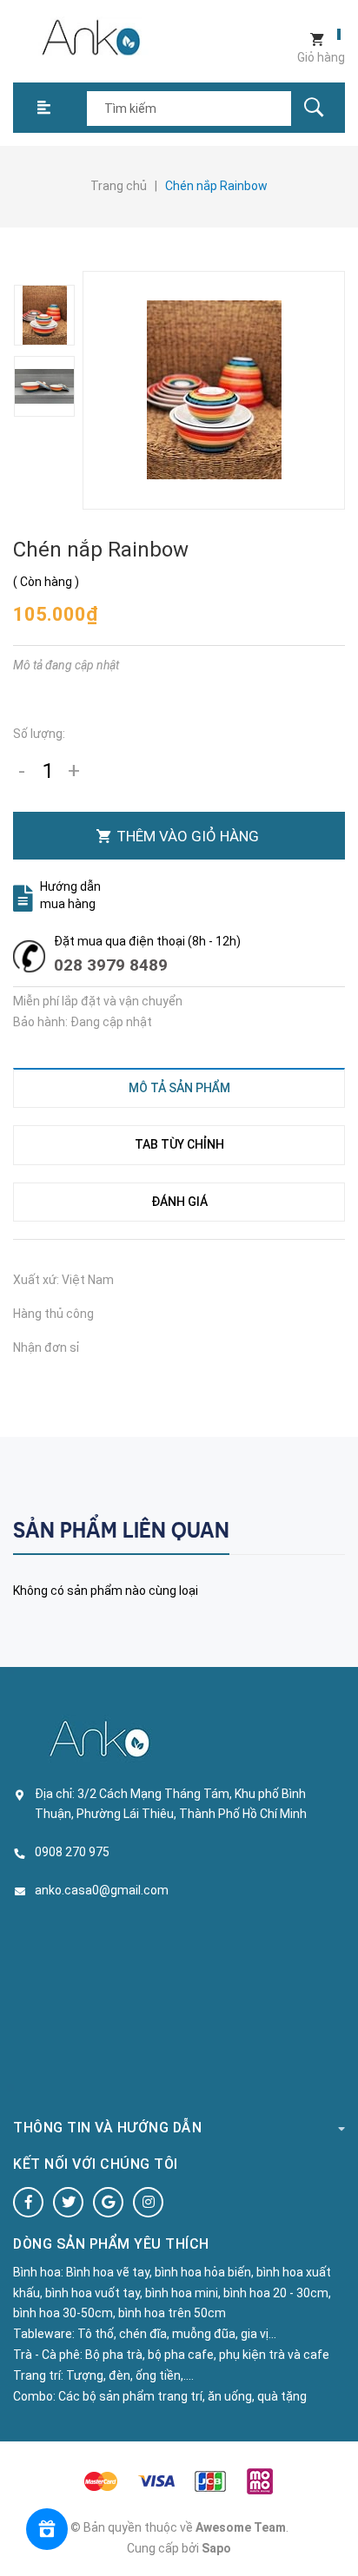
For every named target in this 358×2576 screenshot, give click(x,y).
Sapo (216, 2548)
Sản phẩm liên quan (121, 1530)
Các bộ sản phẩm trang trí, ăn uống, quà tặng (182, 2396)
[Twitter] (68, 2202)
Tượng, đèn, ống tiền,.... (130, 2375)
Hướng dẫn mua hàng (70, 895)
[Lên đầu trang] (336, 2535)
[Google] (108, 2202)
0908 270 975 (72, 1852)
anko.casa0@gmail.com (102, 1890)
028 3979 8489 (111, 965)
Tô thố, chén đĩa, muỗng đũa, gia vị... (177, 2334)
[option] (46, 315)
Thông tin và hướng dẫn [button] (107, 2128)
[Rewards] (47, 2529)
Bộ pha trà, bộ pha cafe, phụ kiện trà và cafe (207, 2355)
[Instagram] (148, 2202)
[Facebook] (28, 2202)
